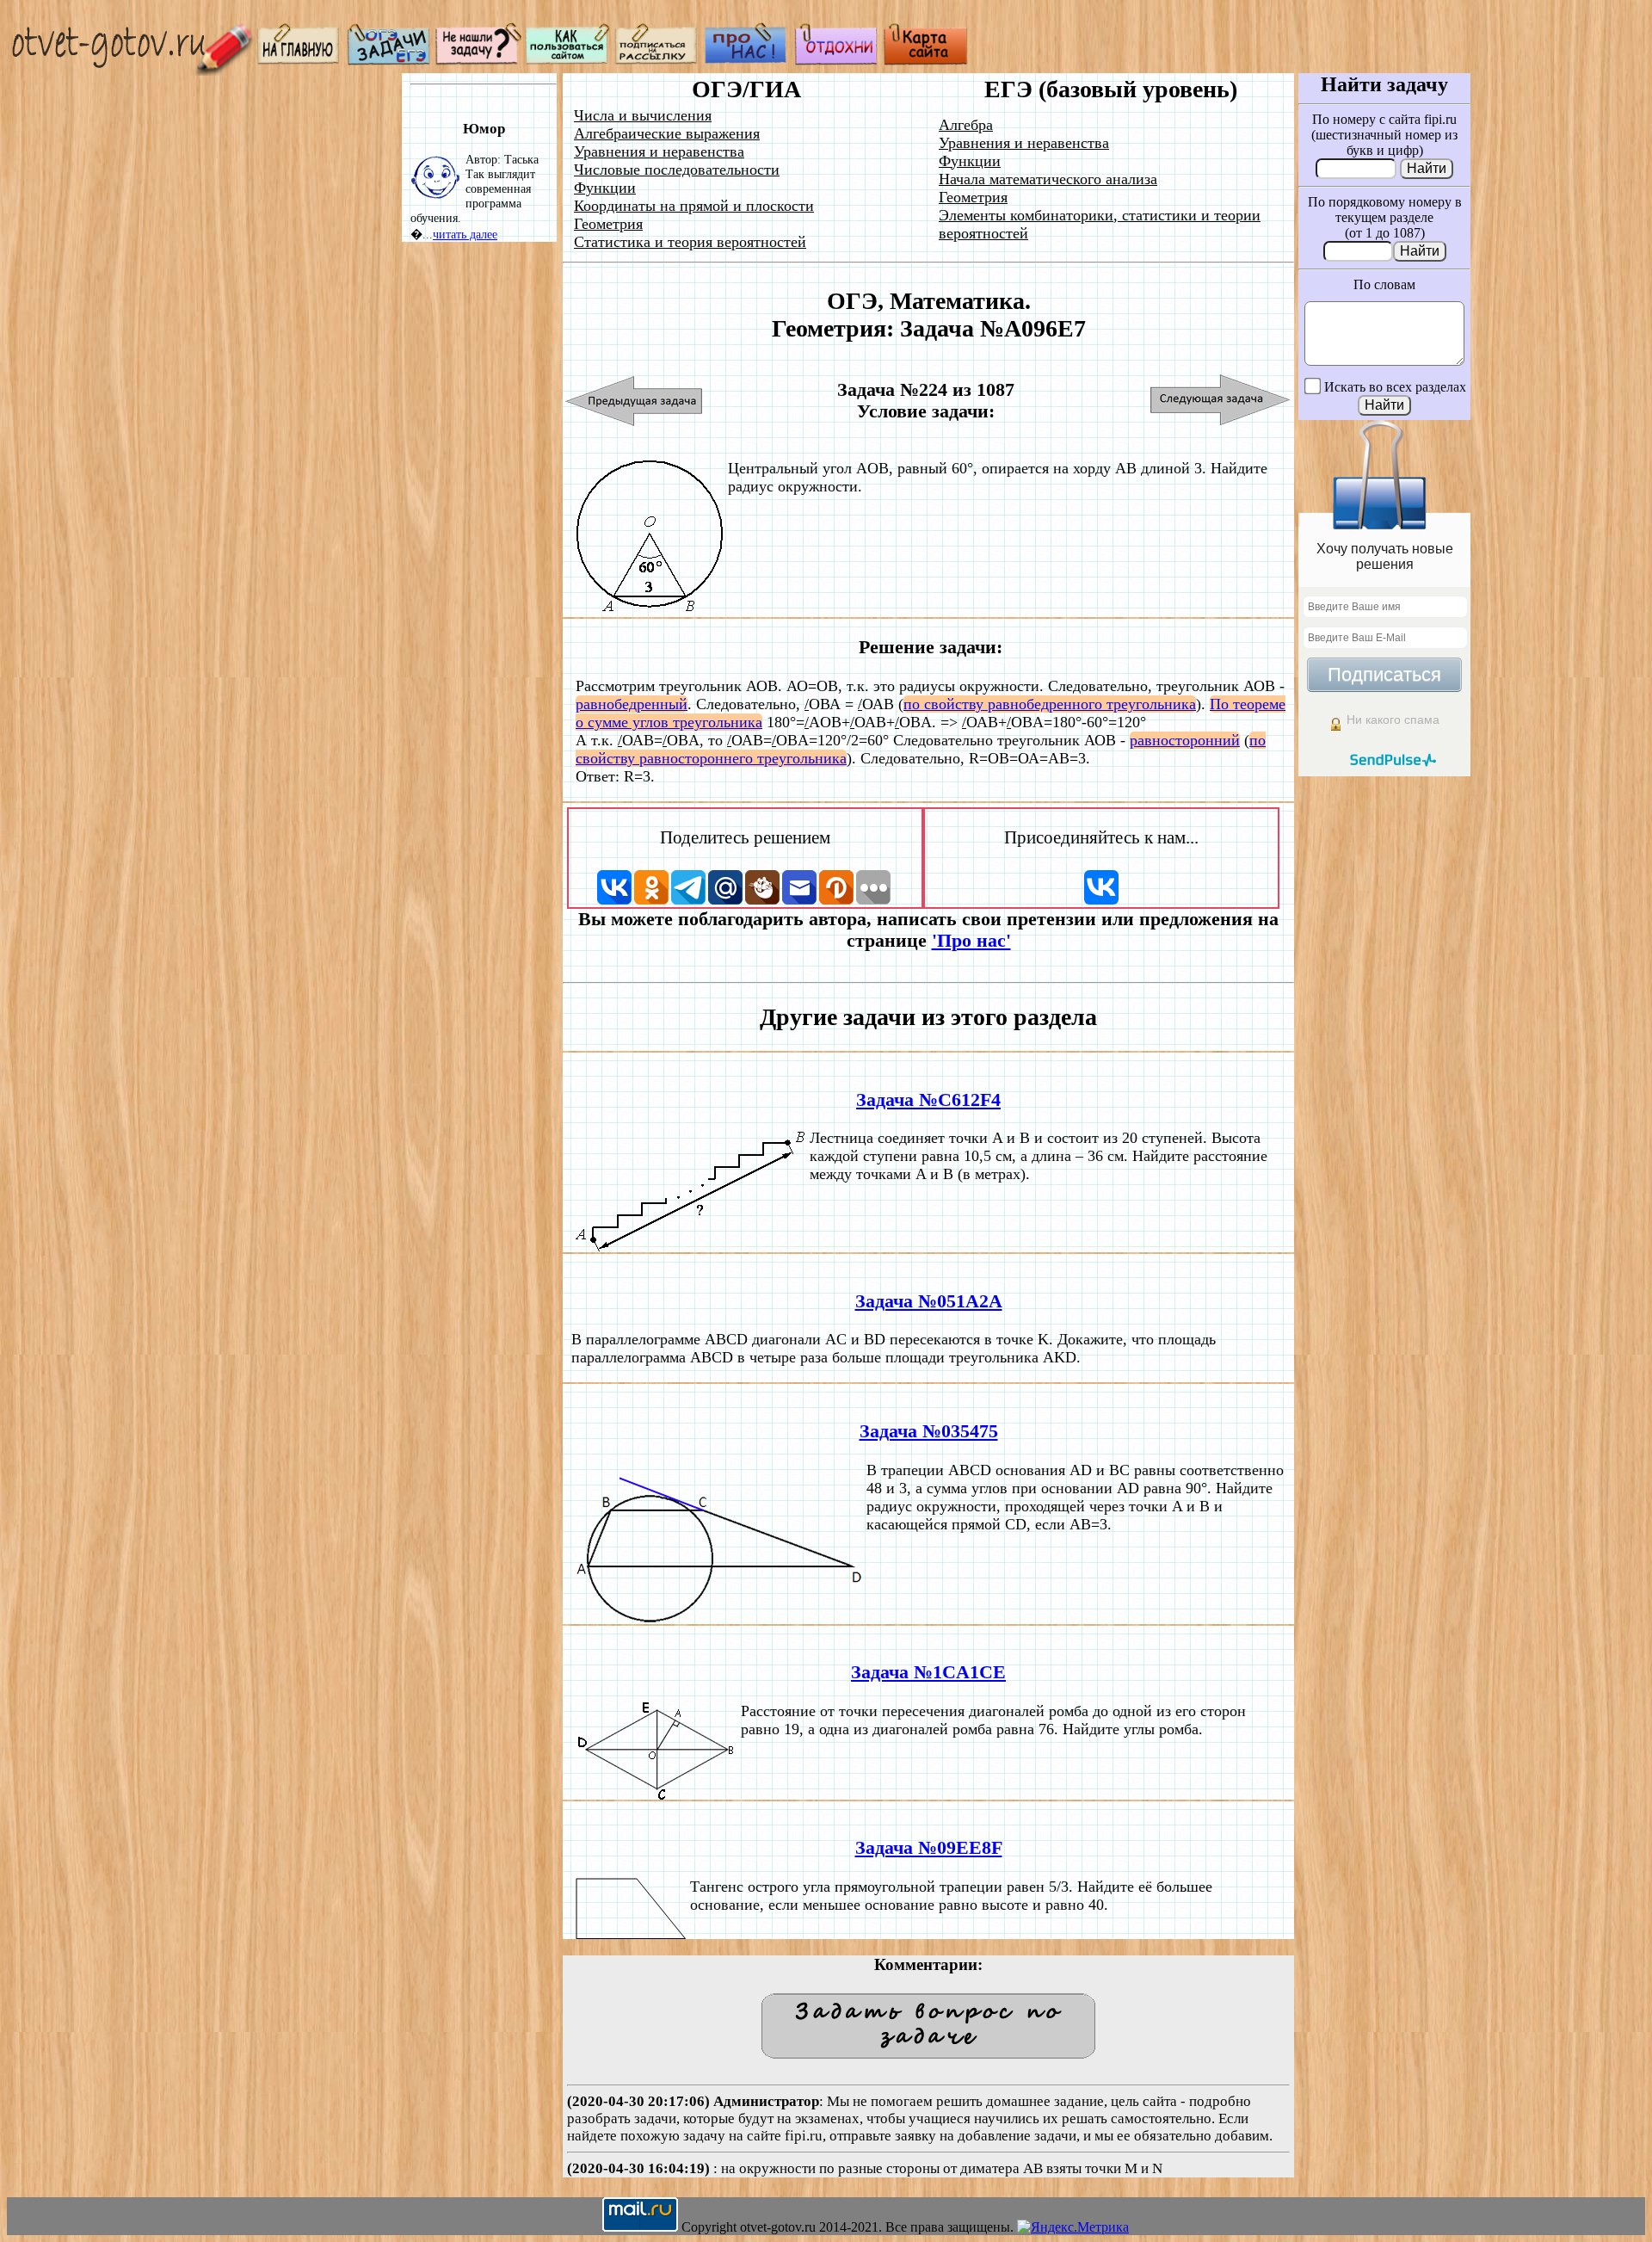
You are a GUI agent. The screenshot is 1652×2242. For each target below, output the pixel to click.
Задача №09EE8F (929, 1848)
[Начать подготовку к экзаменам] (389, 61)
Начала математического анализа (1048, 179)
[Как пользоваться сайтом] (568, 61)
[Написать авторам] (478, 61)
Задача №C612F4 (928, 1100)
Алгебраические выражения (667, 133)
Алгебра (966, 125)
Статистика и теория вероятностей (690, 242)
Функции (605, 188)
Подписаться (1384, 674)
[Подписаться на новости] (657, 61)
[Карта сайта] (926, 61)
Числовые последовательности (677, 170)
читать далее (465, 234)
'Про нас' (971, 941)
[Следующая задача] (1221, 401)
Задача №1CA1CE (928, 1672)
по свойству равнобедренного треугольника (1050, 704)
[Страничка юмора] (836, 61)
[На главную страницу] (299, 61)
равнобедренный (632, 704)
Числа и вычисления (643, 115)
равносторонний (1185, 740)
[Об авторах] (747, 61)
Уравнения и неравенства (659, 151)
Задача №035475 (929, 1431)
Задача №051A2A (929, 1301)
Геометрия (608, 224)
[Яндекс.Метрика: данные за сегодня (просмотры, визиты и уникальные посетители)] (1073, 2227)
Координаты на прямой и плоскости (694, 206)
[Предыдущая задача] (635, 401)
